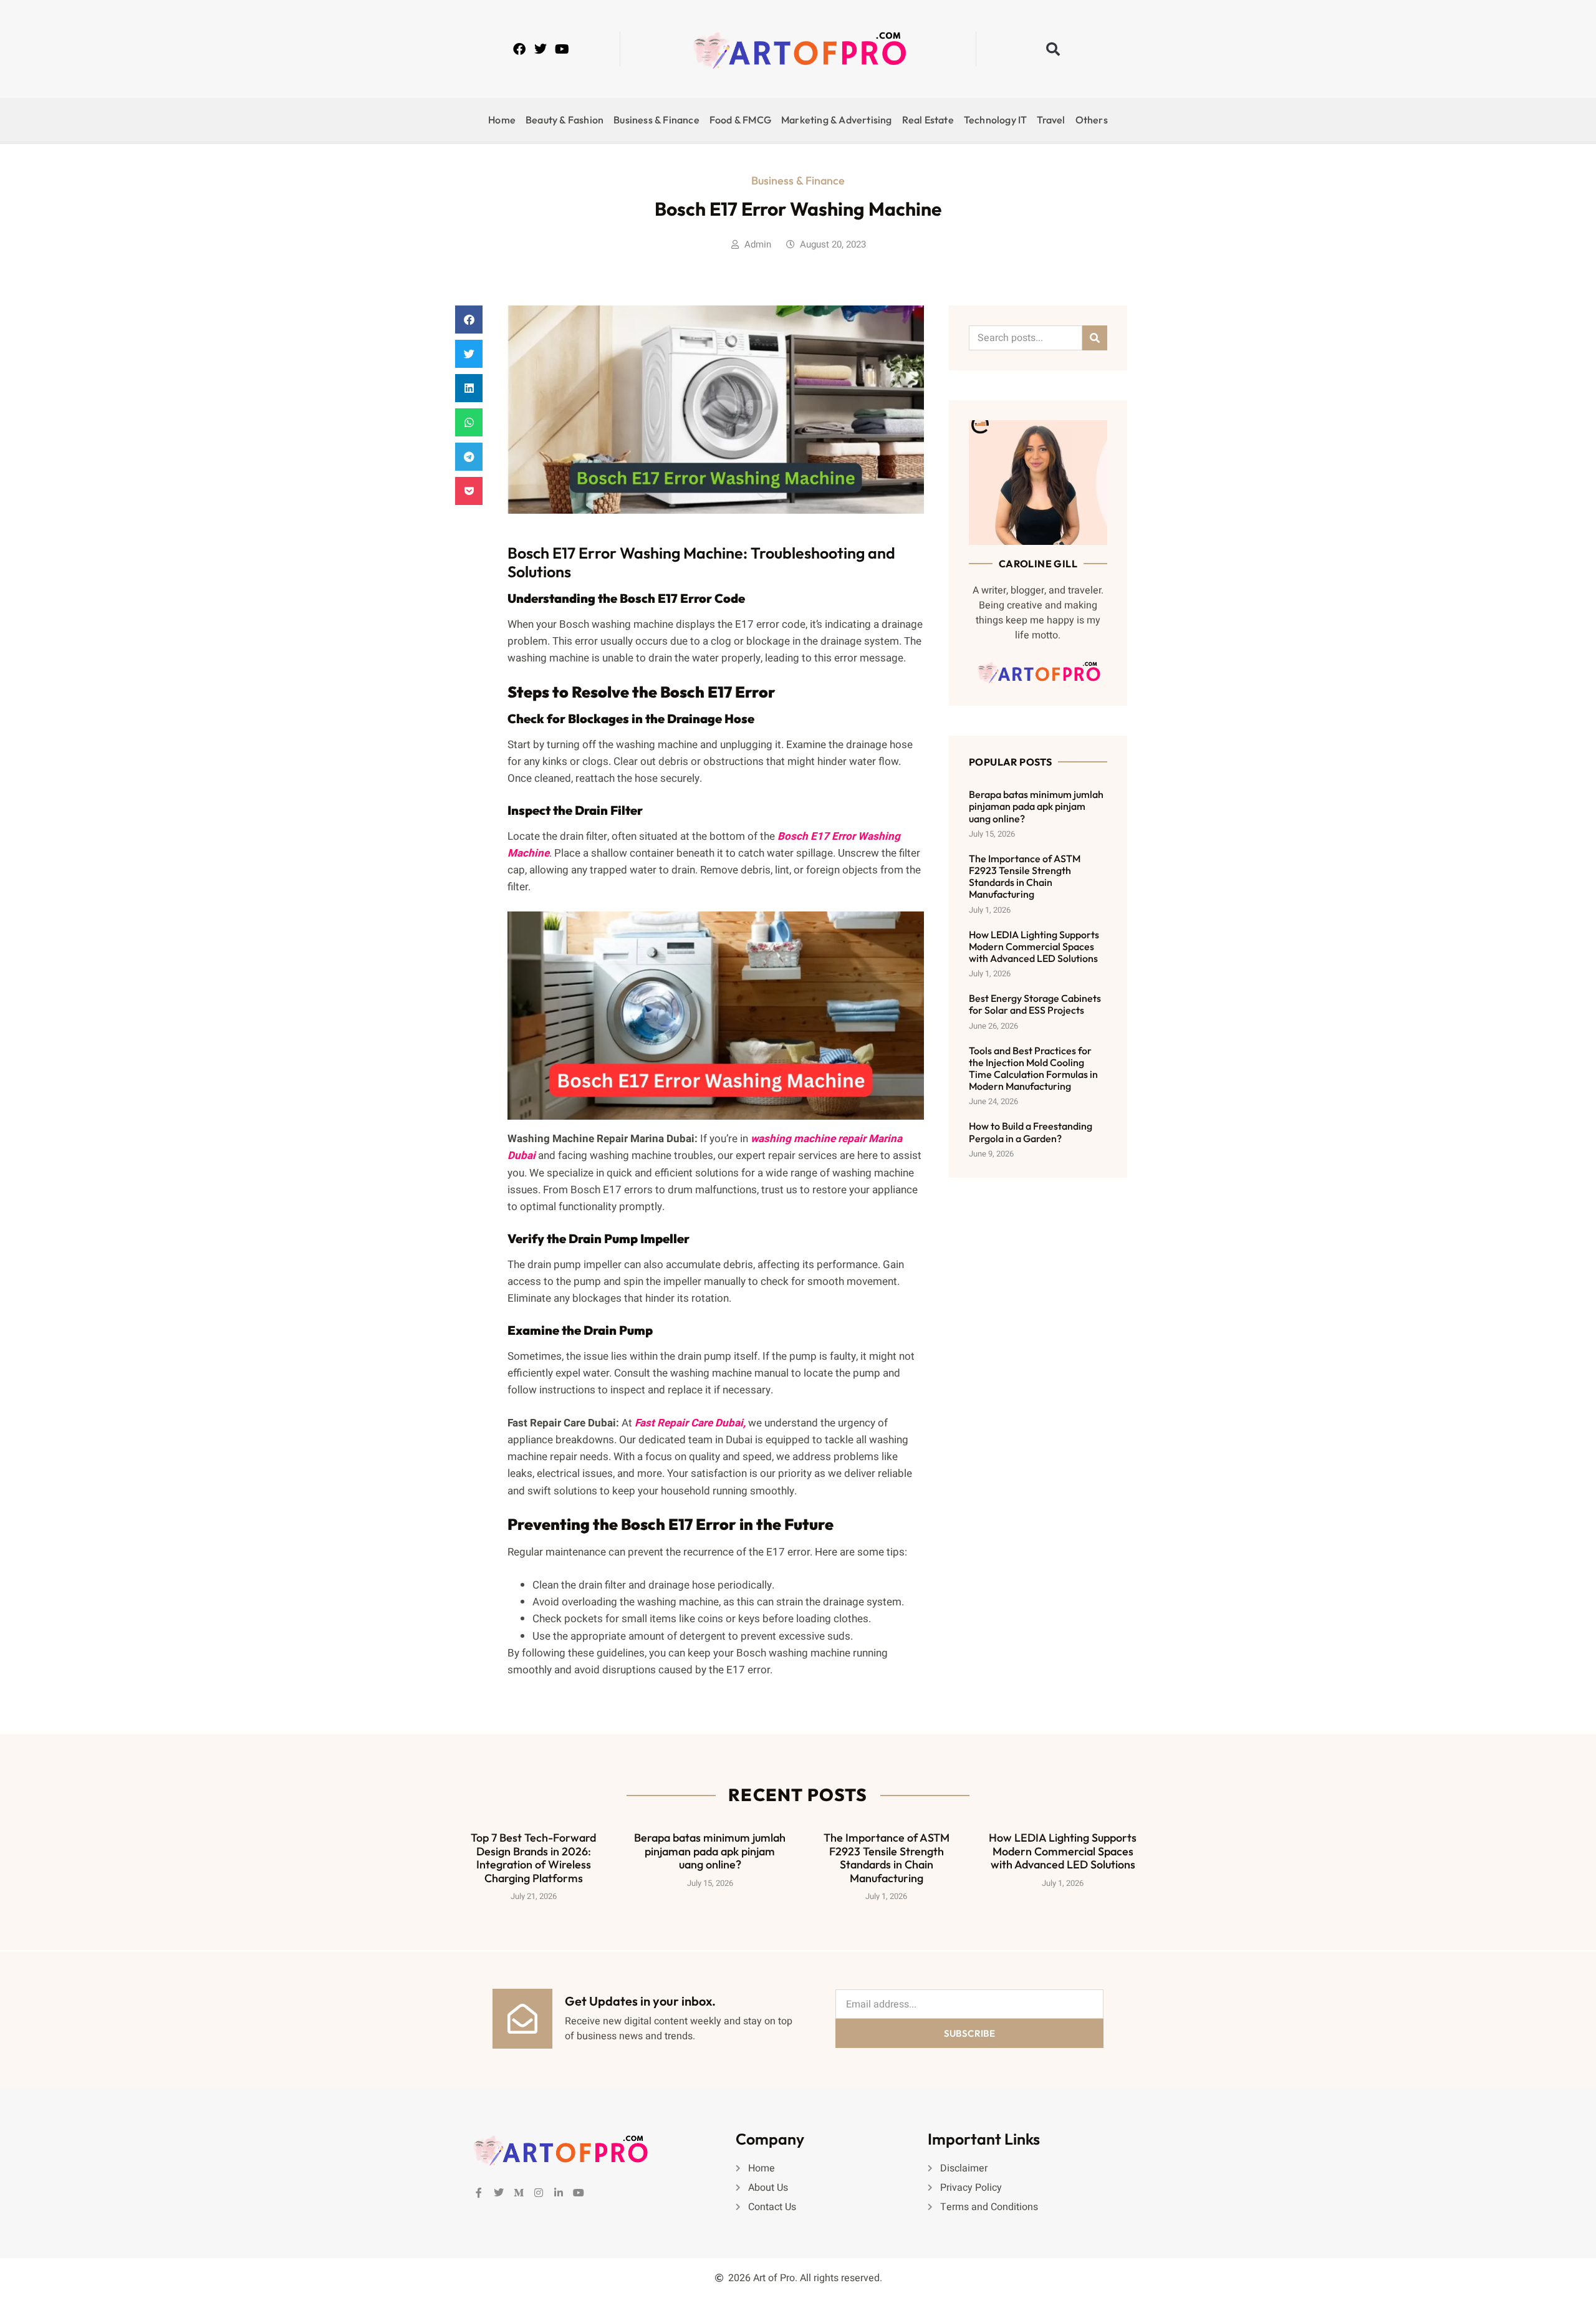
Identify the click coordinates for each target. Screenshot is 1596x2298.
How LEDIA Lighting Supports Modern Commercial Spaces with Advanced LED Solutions (1034, 946)
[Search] (1095, 338)
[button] (1053, 49)
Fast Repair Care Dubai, (689, 1423)
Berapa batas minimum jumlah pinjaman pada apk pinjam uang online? (1036, 806)
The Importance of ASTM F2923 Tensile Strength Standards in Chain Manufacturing (1025, 877)
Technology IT (996, 120)
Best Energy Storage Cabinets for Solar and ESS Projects (1035, 1004)
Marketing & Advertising (837, 120)
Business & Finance (656, 120)
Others (1092, 120)
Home (502, 120)
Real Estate (928, 120)
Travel (1051, 120)
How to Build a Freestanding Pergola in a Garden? (1031, 1132)
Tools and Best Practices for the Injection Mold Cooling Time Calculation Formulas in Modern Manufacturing (1033, 1069)
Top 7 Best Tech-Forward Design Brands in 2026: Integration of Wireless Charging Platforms (533, 1858)
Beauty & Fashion (565, 120)
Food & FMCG (740, 120)
